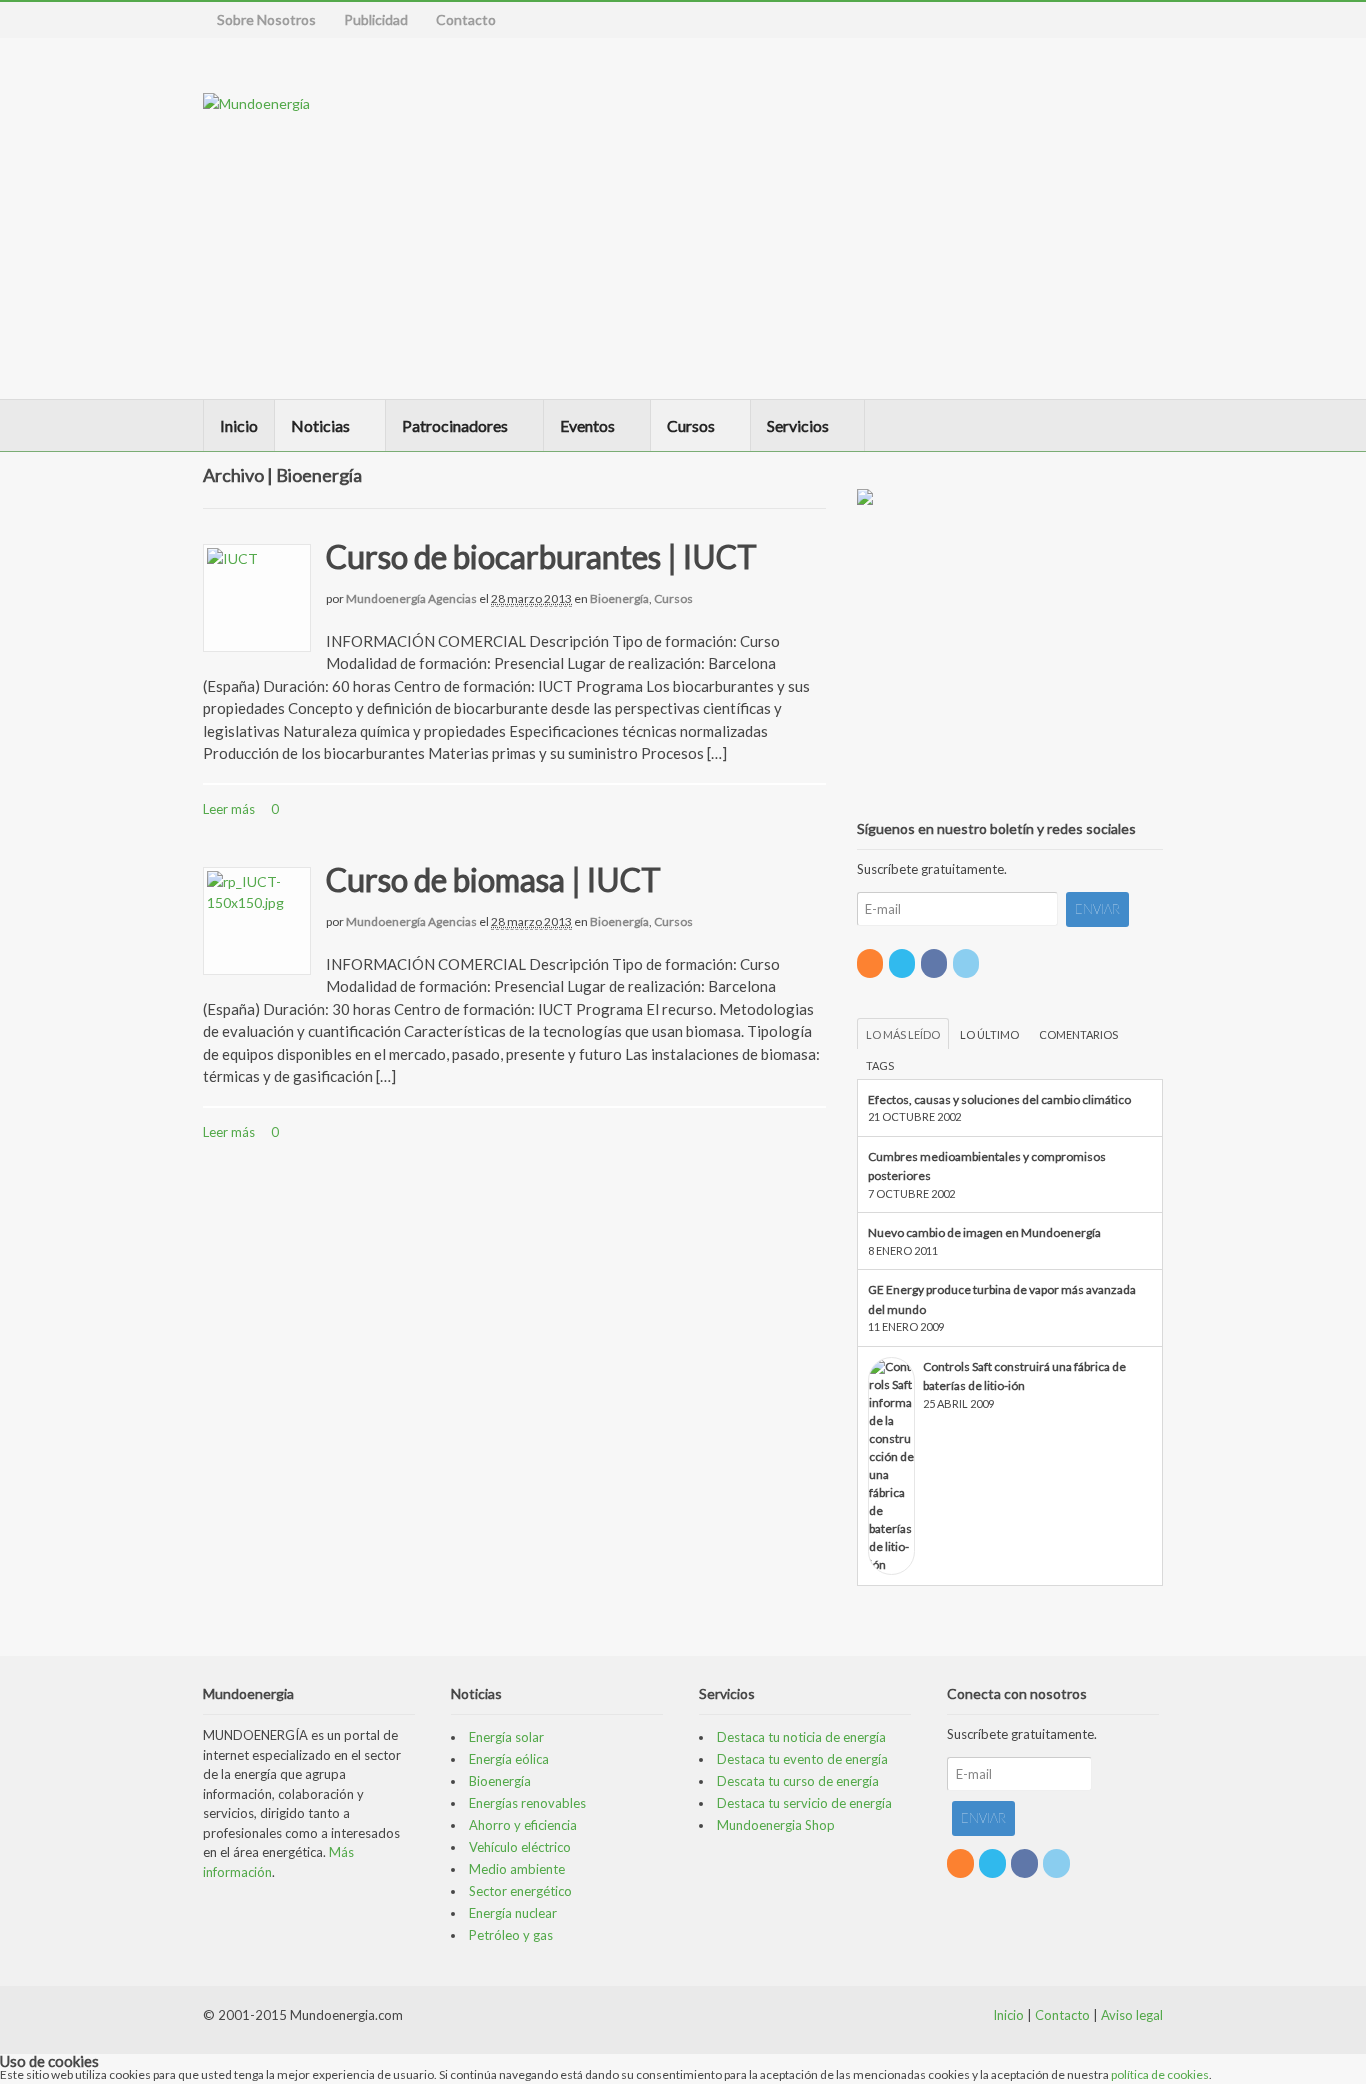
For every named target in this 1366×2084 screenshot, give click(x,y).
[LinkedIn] (967, 963)
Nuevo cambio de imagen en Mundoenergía (984, 1232)
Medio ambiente (517, 1869)
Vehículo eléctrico (520, 1847)
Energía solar (506, 1737)
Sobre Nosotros (266, 19)
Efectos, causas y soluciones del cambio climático (999, 1099)
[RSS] (871, 963)
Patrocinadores (455, 425)
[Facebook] (935, 963)
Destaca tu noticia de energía (801, 1737)
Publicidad (376, 19)
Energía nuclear (513, 1913)
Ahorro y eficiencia (523, 1825)
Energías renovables (527, 1803)
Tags (880, 1065)
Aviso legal (1132, 2015)
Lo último (989, 1034)
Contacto (466, 19)
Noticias (320, 425)
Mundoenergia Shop (776, 1825)
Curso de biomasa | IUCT (493, 879)
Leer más (229, 809)
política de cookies (1160, 2074)
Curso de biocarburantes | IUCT (541, 556)
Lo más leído (903, 1034)
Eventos (587, 425)
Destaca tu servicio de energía (804, 1803)
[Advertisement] (1029, 218)
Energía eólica (509, 1759)
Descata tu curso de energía (798, 1781)
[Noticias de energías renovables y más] (256, 103)
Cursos (691, 425)
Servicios (798, 425)
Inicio (239, 425)
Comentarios (1078, 1034)
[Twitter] (903, 963)
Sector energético (520, 1891)
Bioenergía (619, 598)
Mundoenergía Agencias (411, 598)
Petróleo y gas (511, 1935)
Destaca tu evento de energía (802, 1759)
